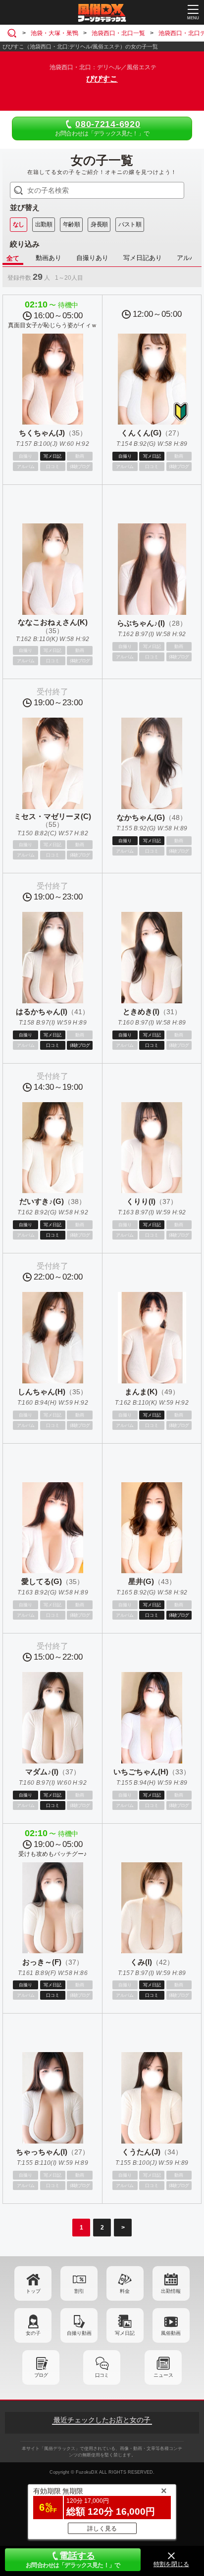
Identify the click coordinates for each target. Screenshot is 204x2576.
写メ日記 (125, 2333)
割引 (79, 2291)
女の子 (33, 2333)
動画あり (49, 258)
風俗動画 (171, 2333)
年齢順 (71, 224)
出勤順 (44, 224)
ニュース (163, 2375)
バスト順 (130, 224)
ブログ (41, 2375)
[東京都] (14, 33)
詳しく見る (102, 2529)
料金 (125, 2291)
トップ (33, 2291)
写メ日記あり (143, 258)
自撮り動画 (79, 2333)
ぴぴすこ (102, 79)
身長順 (99, 224)
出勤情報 (171, 2291)
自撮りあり (92, 258)
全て (13, 258)
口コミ (102, 2375)
